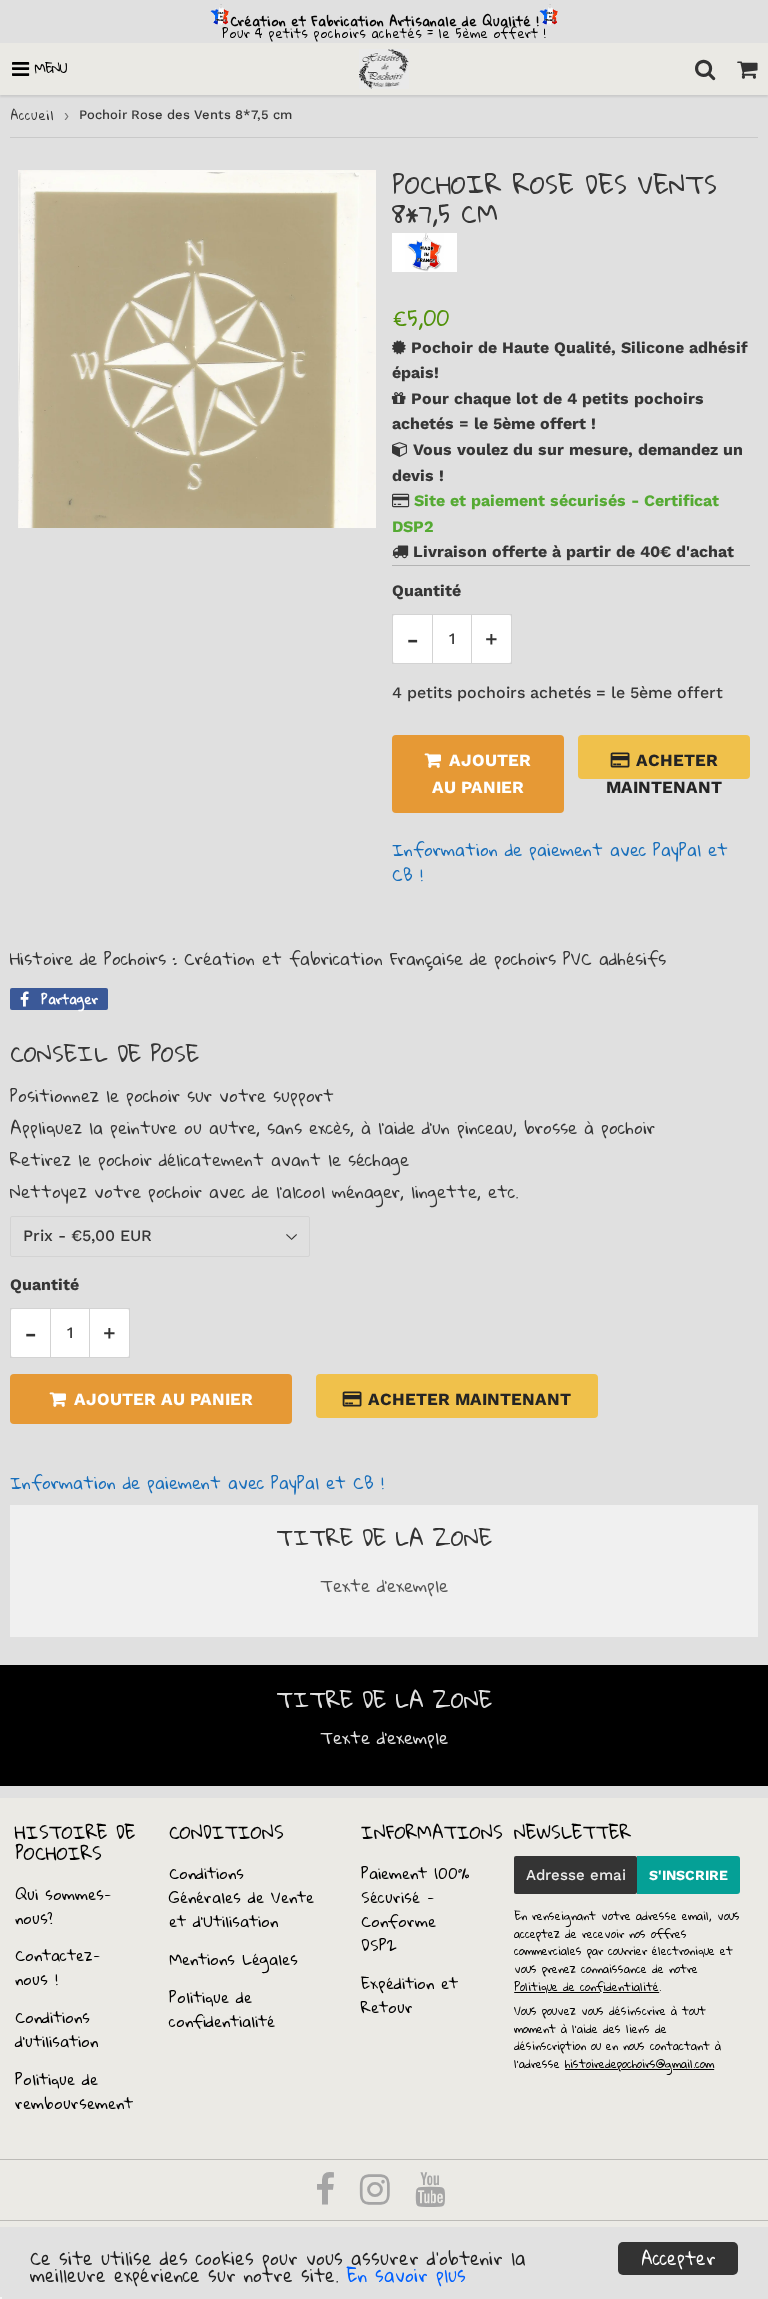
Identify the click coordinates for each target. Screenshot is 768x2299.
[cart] (747, 69)
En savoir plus (406, 2275)
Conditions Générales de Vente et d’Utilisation (241, 1897)
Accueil (32, 115)
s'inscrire (688, 1875)
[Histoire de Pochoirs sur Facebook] (328, 2196)
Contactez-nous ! (58, 1967)
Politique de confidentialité (222, 2009)
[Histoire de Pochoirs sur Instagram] (378, 2196)
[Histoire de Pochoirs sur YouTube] (430, 2196)
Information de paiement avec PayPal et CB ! (560, 862)
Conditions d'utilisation (56, 2029)
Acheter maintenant (664, 764)
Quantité (426, 590)
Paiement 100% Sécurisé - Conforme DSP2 (415, 1909)
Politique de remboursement (74, 2091)
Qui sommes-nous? (63, 1906)
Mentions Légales (233, 1959)
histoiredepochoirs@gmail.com (639, 2063)
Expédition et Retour (409, 1995)
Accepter (678, 2258)
